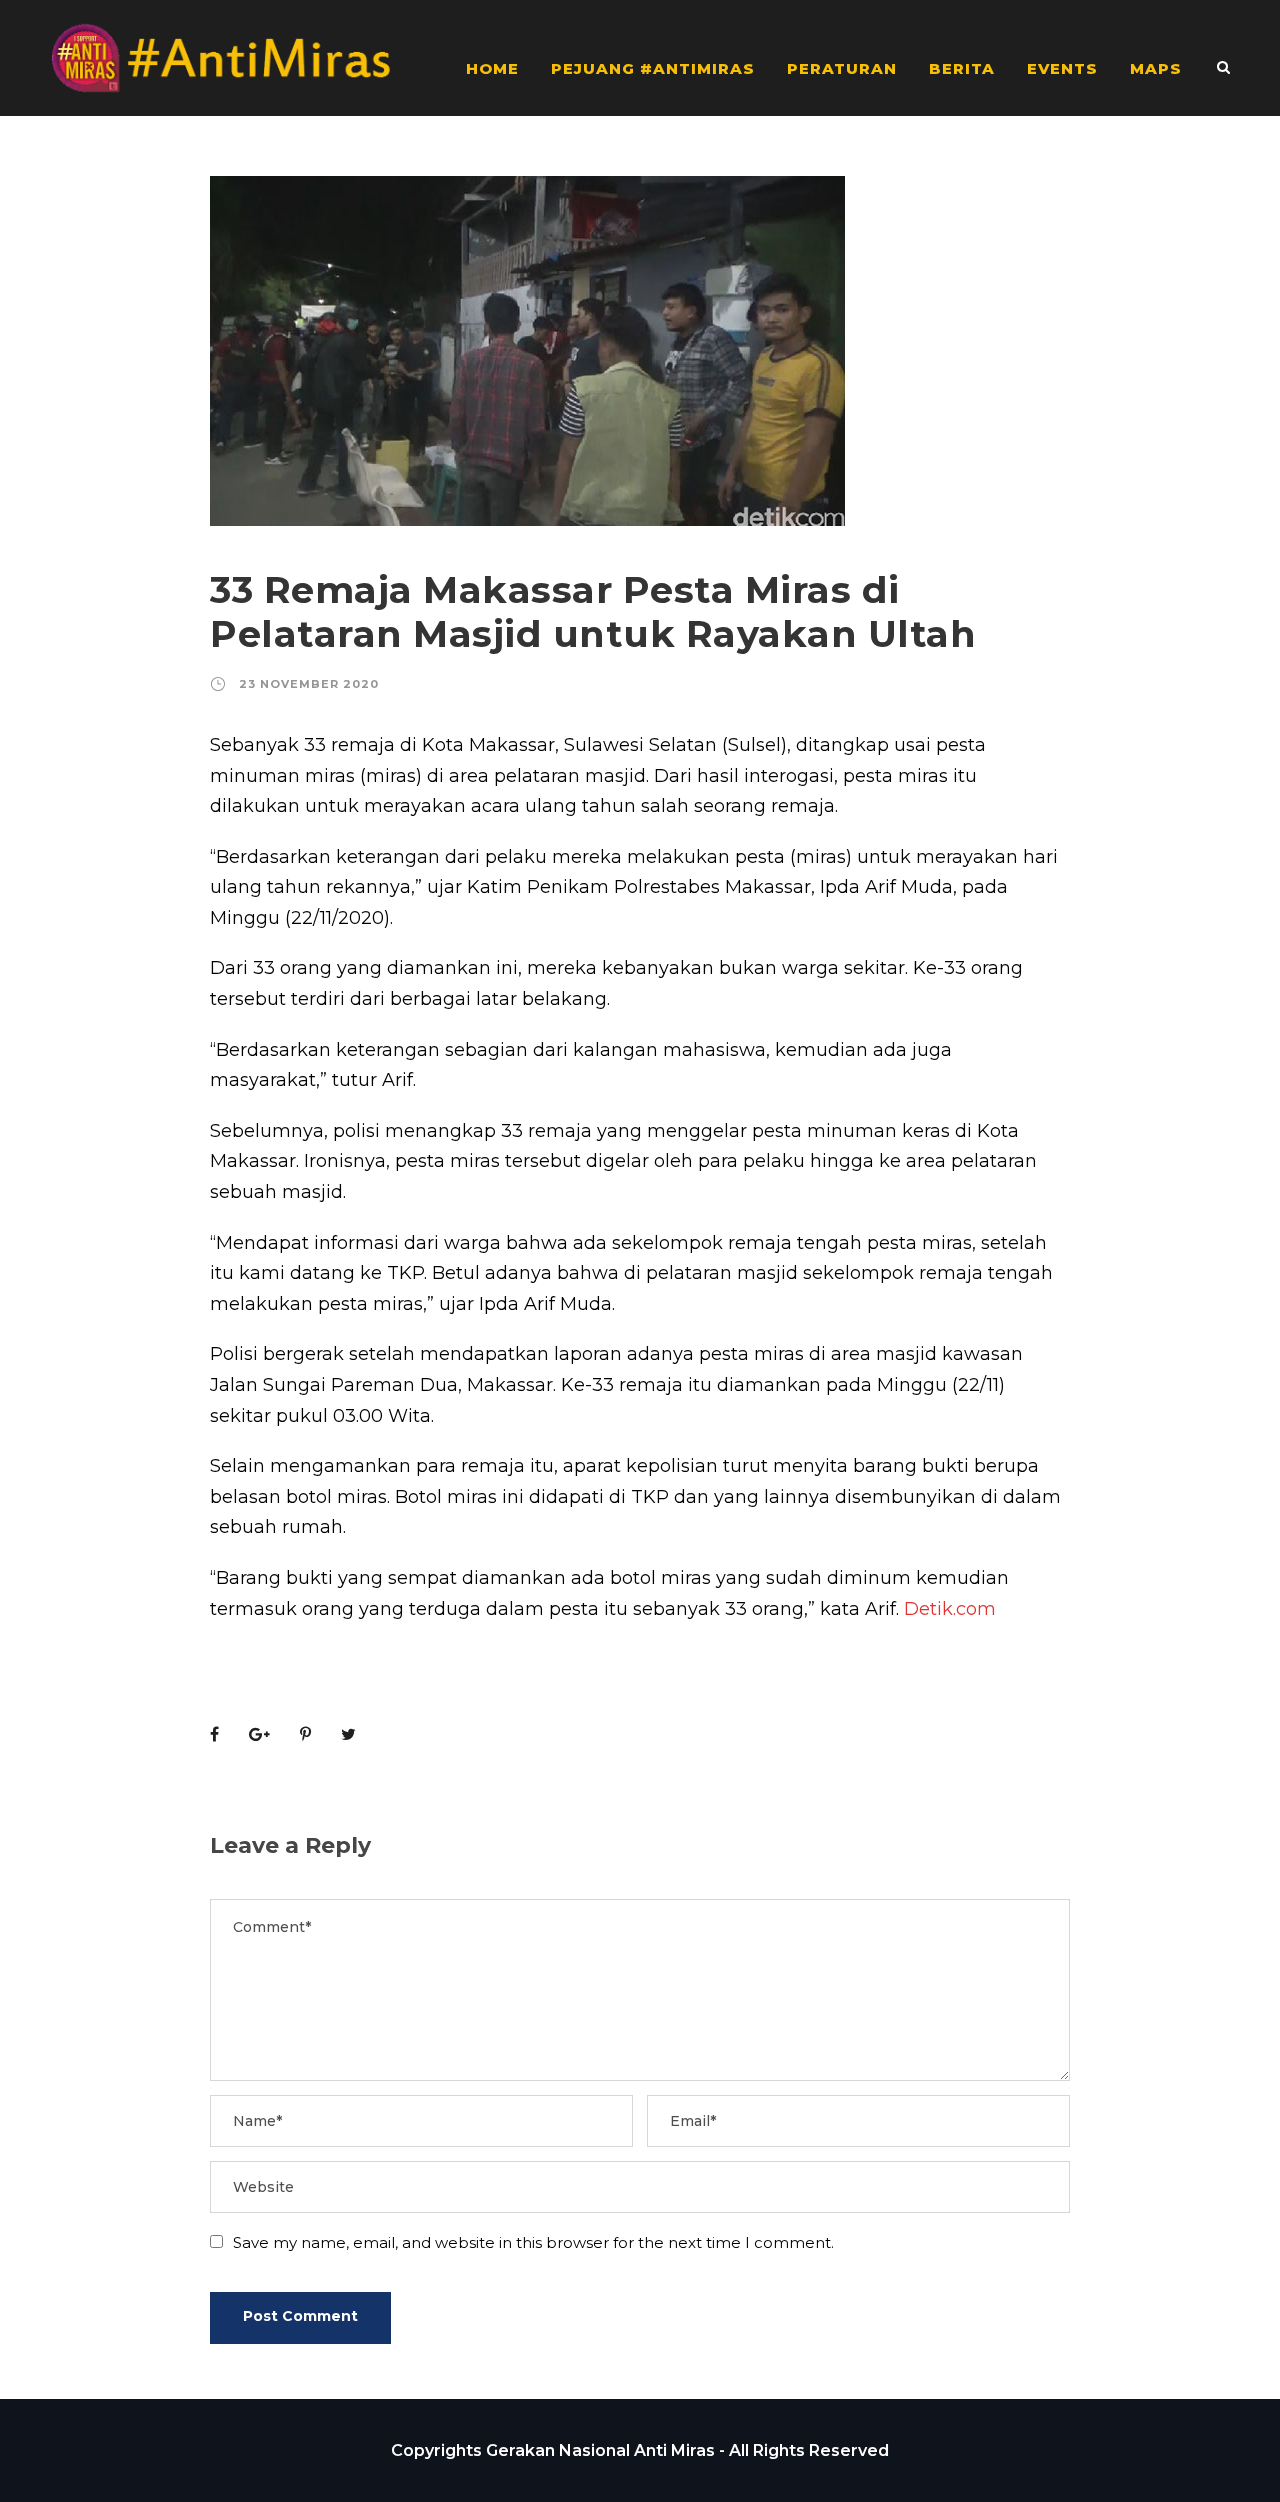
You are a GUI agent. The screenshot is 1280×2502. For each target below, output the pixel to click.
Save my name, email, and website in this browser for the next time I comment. (533, 2242)
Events (1062, 68)
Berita (962, 68)
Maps (1156, 68)
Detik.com (950, 1609)
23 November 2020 (309, 684)
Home (492, 68)
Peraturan (842, 68)
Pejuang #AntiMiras (653, 68)
